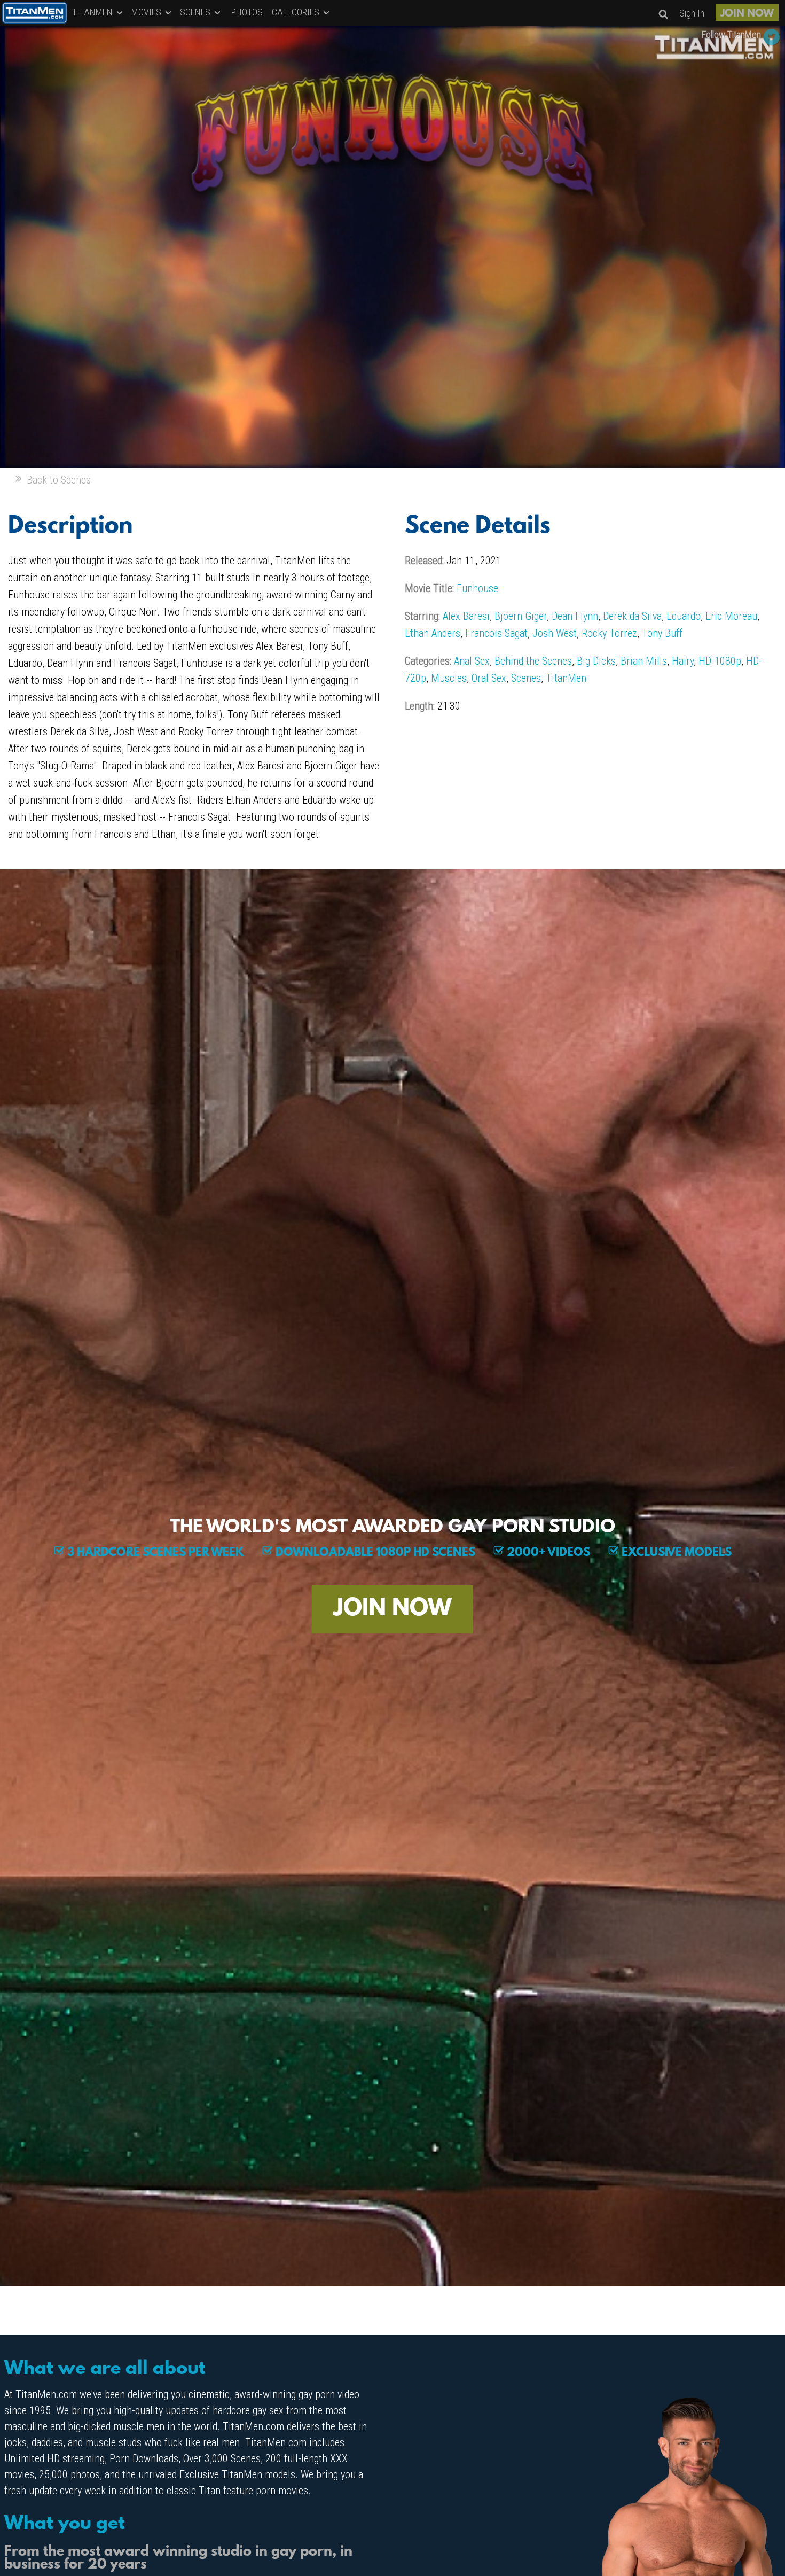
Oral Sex (489, 678)
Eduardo (684, 616)
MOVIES (147, 12)
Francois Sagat (496, 633)
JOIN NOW (747, 14)
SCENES (196, 12)
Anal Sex (472, 661)
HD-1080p (720, 661)
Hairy (683, 661)
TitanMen (566, 678)
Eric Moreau (731, 616)
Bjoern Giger (521, 616)
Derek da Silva (632, 616)
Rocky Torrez (609, 633)
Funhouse (477, 588)
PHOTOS (247, 12)
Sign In (692, 13)
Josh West (555, 633)
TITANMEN (93, 12)
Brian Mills (644, 661)
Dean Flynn (575, 616)
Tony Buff (662, 633)
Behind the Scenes (533, 661)
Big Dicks (596, 661)
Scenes (526, 678)
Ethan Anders (433, 633)
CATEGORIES (297, 12)
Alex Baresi (466, 616)
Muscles (449, 678)
